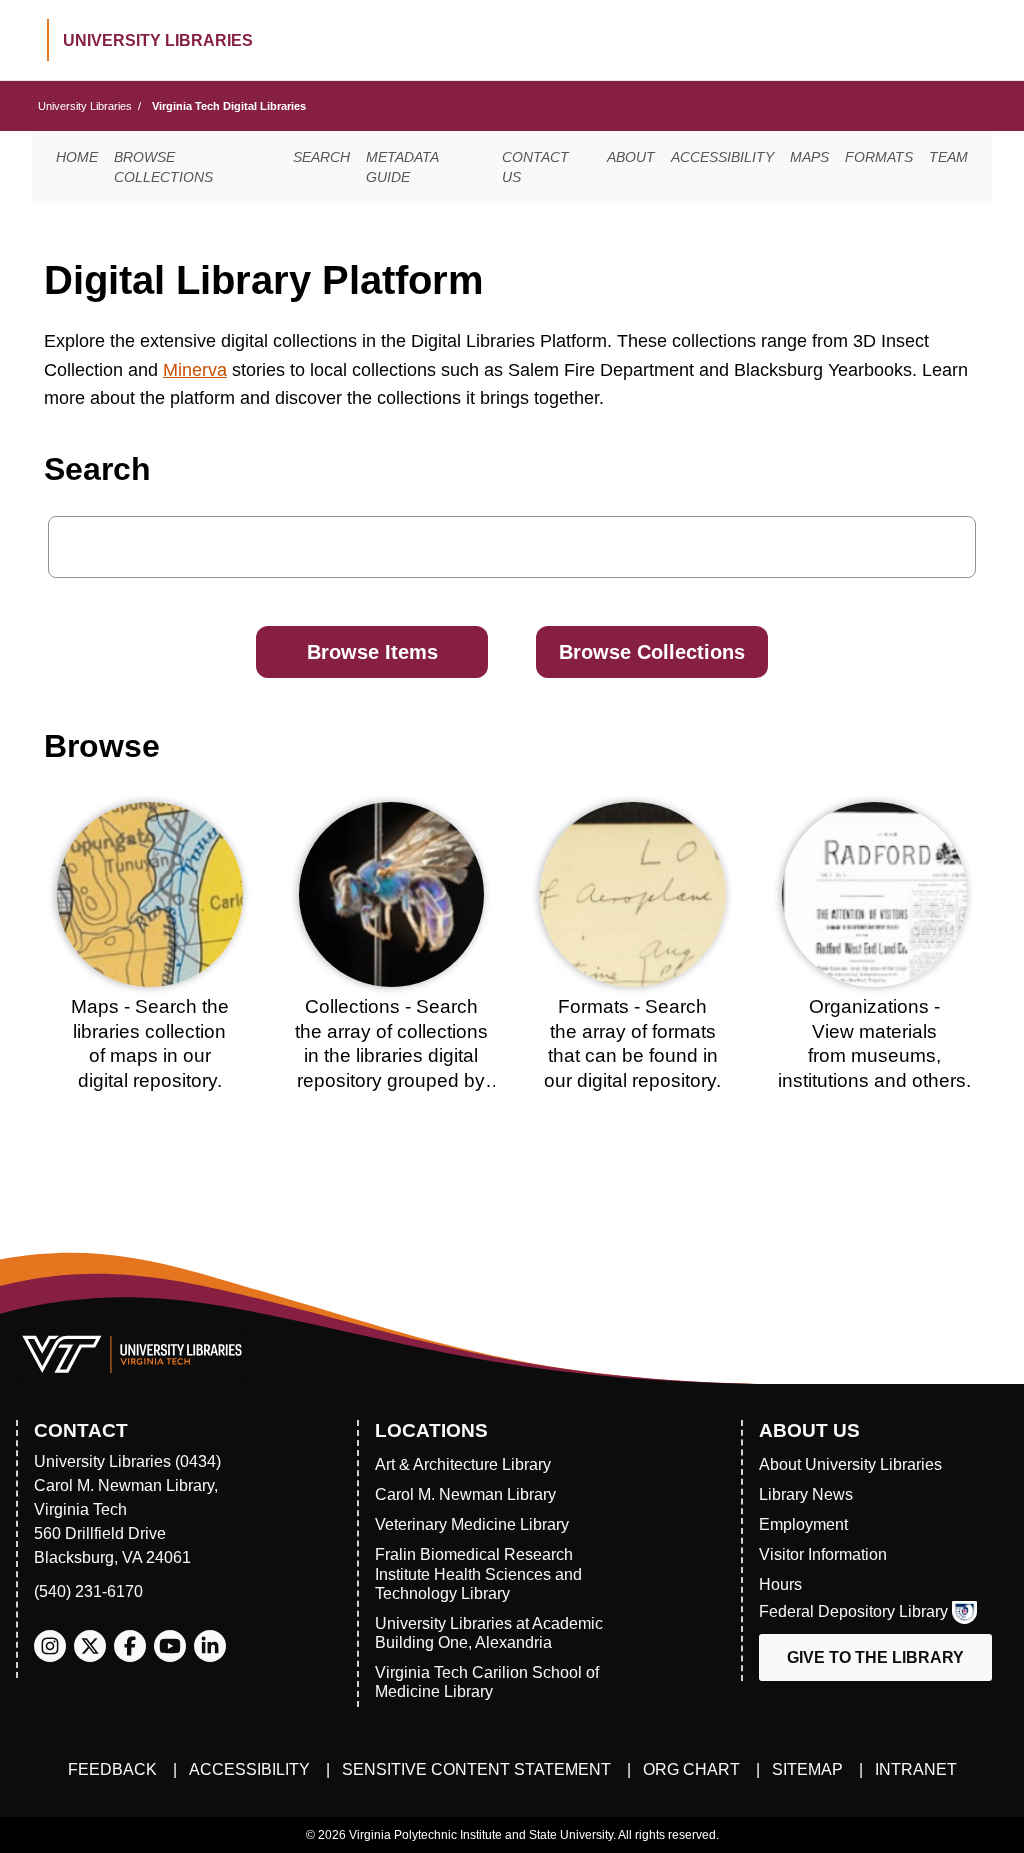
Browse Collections (652, 652)
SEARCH (321, 157)
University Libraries (85, 106)
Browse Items (372, 652)
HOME (77, 157)
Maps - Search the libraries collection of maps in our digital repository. (150, 1043)
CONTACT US (535, 167)
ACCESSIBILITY (722, 157)
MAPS (809, 157)
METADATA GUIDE (402, 167)
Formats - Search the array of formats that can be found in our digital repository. (632, 1043)
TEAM (948, 157)
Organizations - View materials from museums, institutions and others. (874, 1043)
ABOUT (631, 157)
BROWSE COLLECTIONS (163, 167)
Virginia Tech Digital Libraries (229, 106)
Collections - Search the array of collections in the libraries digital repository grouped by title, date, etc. (391, 1056)
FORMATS (879, 157)
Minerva (195, 370)
